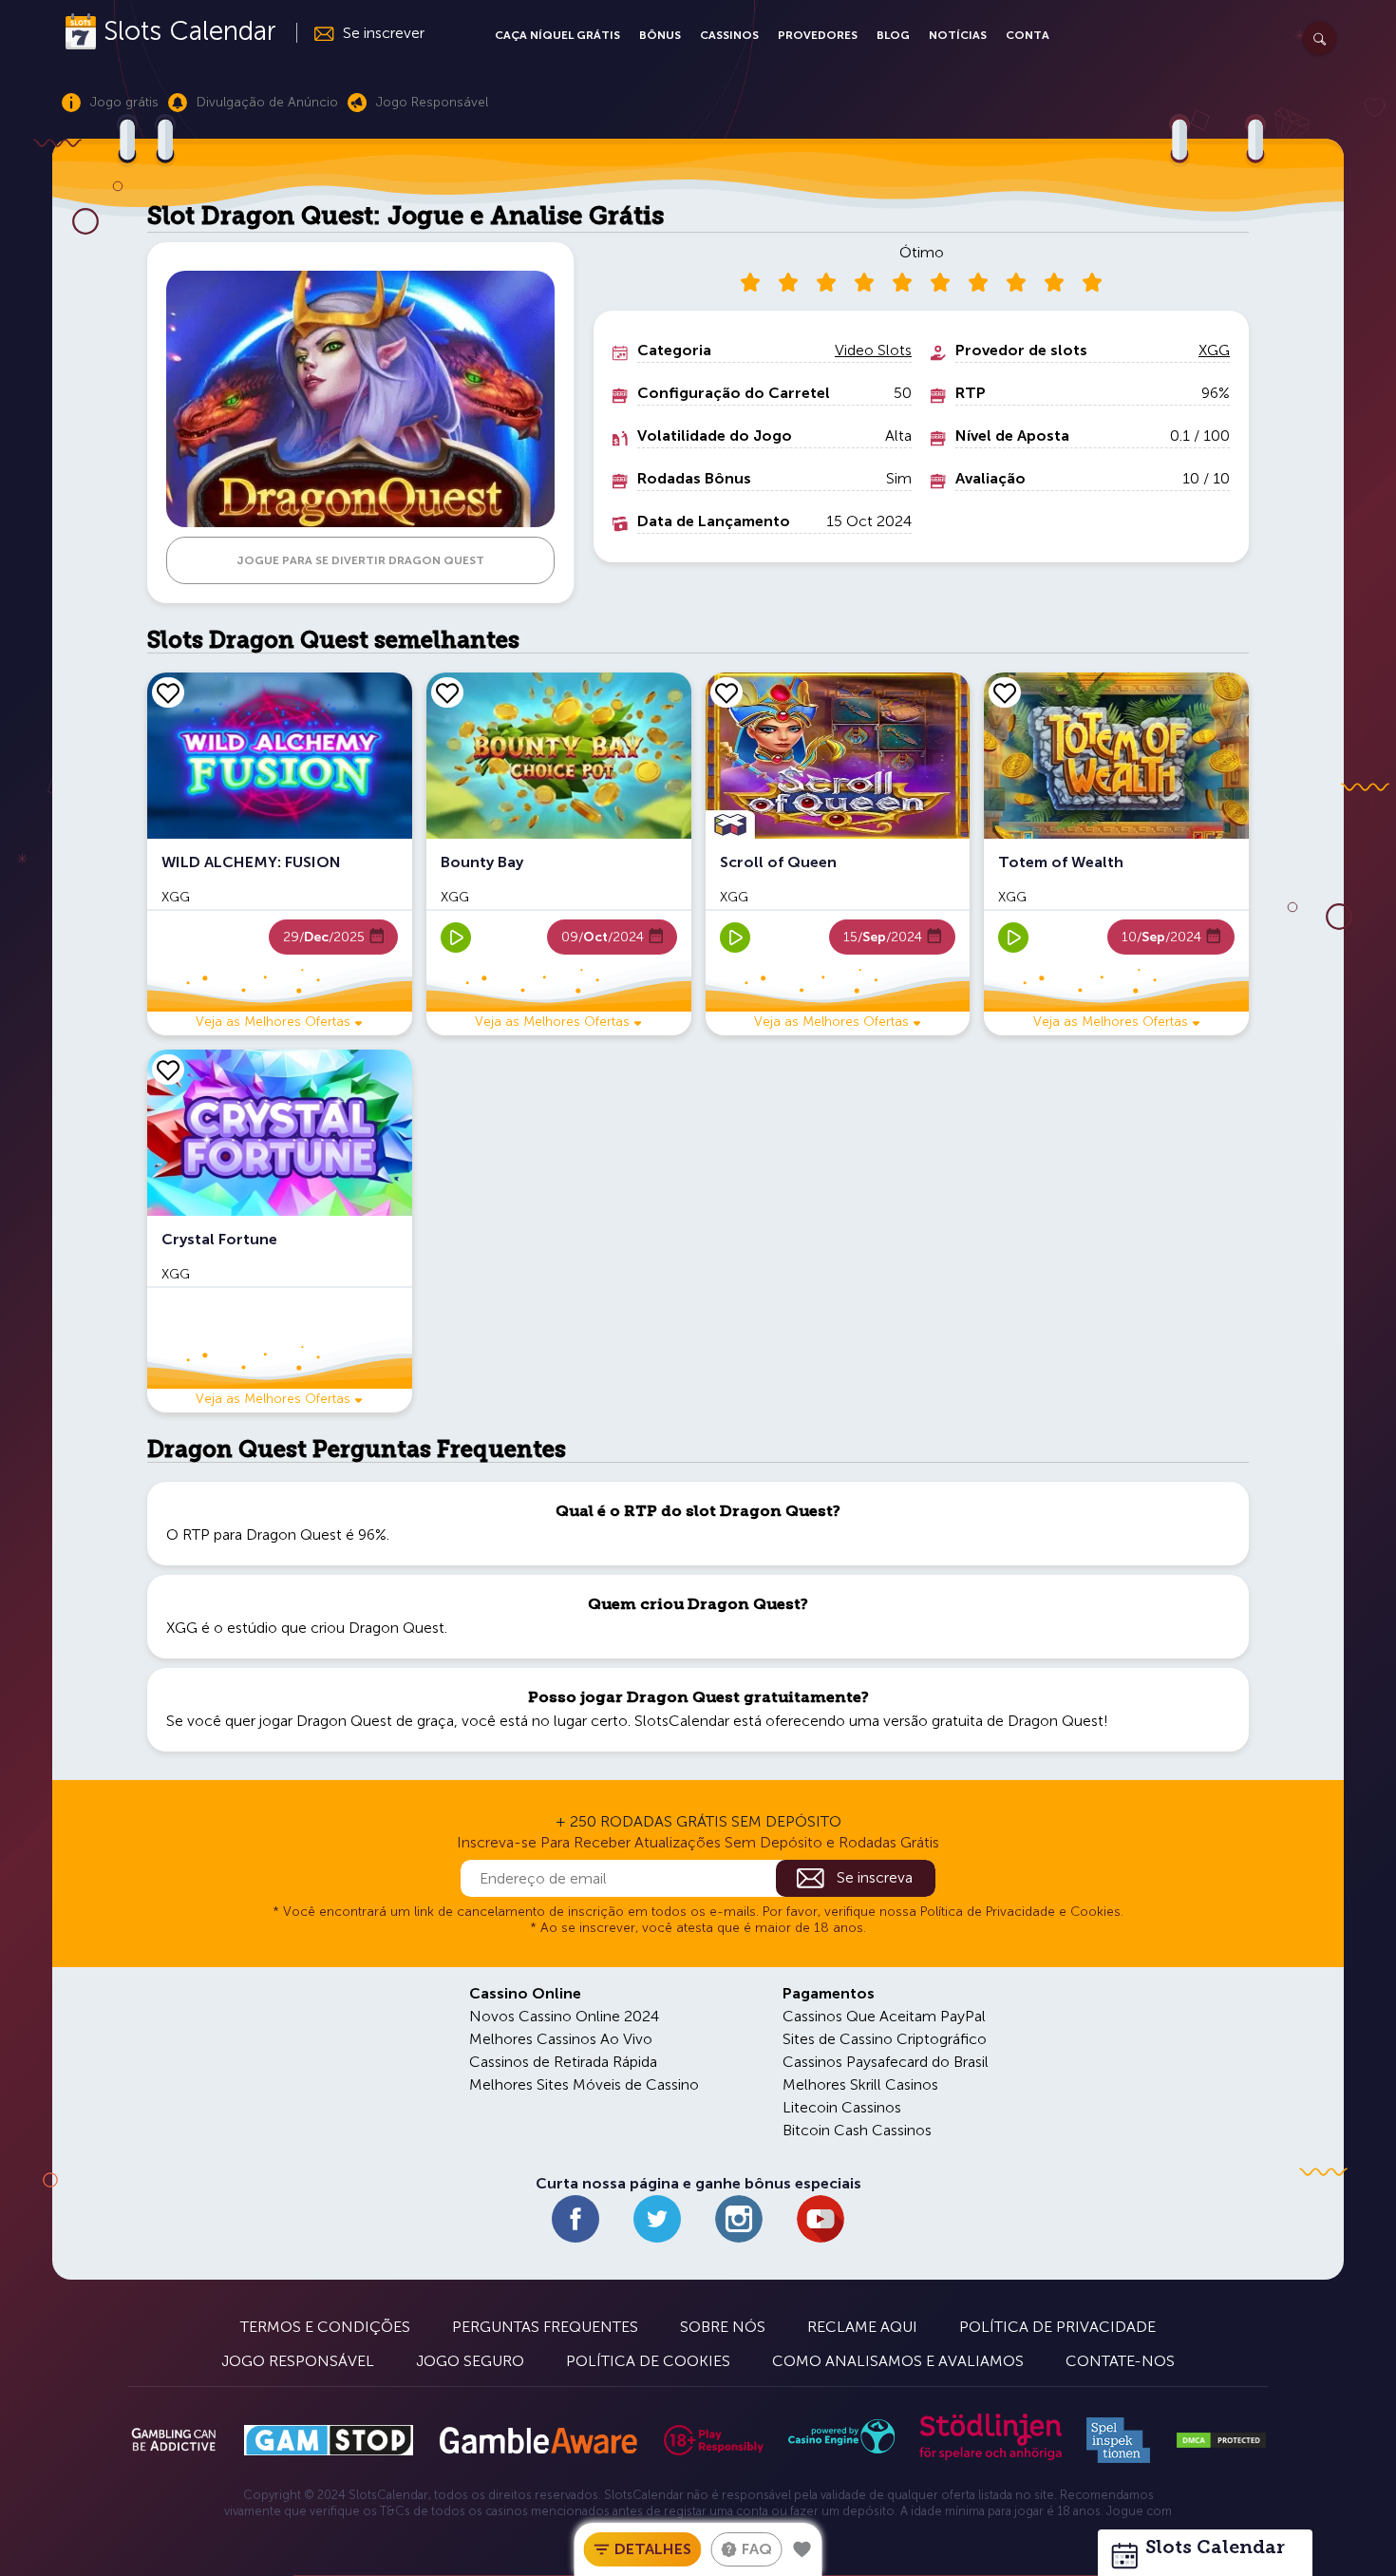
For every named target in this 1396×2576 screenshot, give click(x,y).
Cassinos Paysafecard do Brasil (886, 2062)
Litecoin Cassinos (842, 2107)
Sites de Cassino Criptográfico (885, 2039)
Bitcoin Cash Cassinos (857, 2130)
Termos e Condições (325, 2327)
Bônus (660, 35)
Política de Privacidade (1057, 2327)
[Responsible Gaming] (714, 2440)
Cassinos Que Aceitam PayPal (884, 2016)
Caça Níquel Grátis (557, 35)
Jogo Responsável (298, 2361)
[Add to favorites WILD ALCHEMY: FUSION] (168, 692)
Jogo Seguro (470, 2361)
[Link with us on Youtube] (821, 2219)
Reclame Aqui (862, 2327)
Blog (893, 35)
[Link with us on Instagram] (739, 2219)
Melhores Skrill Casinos (860, 2084)
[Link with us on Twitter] (657, 2219)
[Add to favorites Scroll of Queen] (726, 692)
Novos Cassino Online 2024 (564, 2016)
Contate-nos (1120, 2361)
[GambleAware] (538, 2441)
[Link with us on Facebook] (575, 2219)
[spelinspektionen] (1118, 2440)
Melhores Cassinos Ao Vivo (561, 2039)
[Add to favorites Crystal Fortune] (168, 1070)
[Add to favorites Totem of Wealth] (1005, 692)
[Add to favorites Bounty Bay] (447, 692)
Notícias (958, 35)
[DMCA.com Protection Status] (1221, 2440)
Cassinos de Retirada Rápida (563, 2062)
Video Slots (873, 350)
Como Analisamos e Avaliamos (898, 2361)
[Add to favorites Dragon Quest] (802, 2549)
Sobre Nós (723, 2327)
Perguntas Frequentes (545, 2327)
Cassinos (729, 35)
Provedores (818, 35)
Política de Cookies (648, 2361)
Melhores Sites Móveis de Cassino (584, 2084)
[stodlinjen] (990, 2456)
